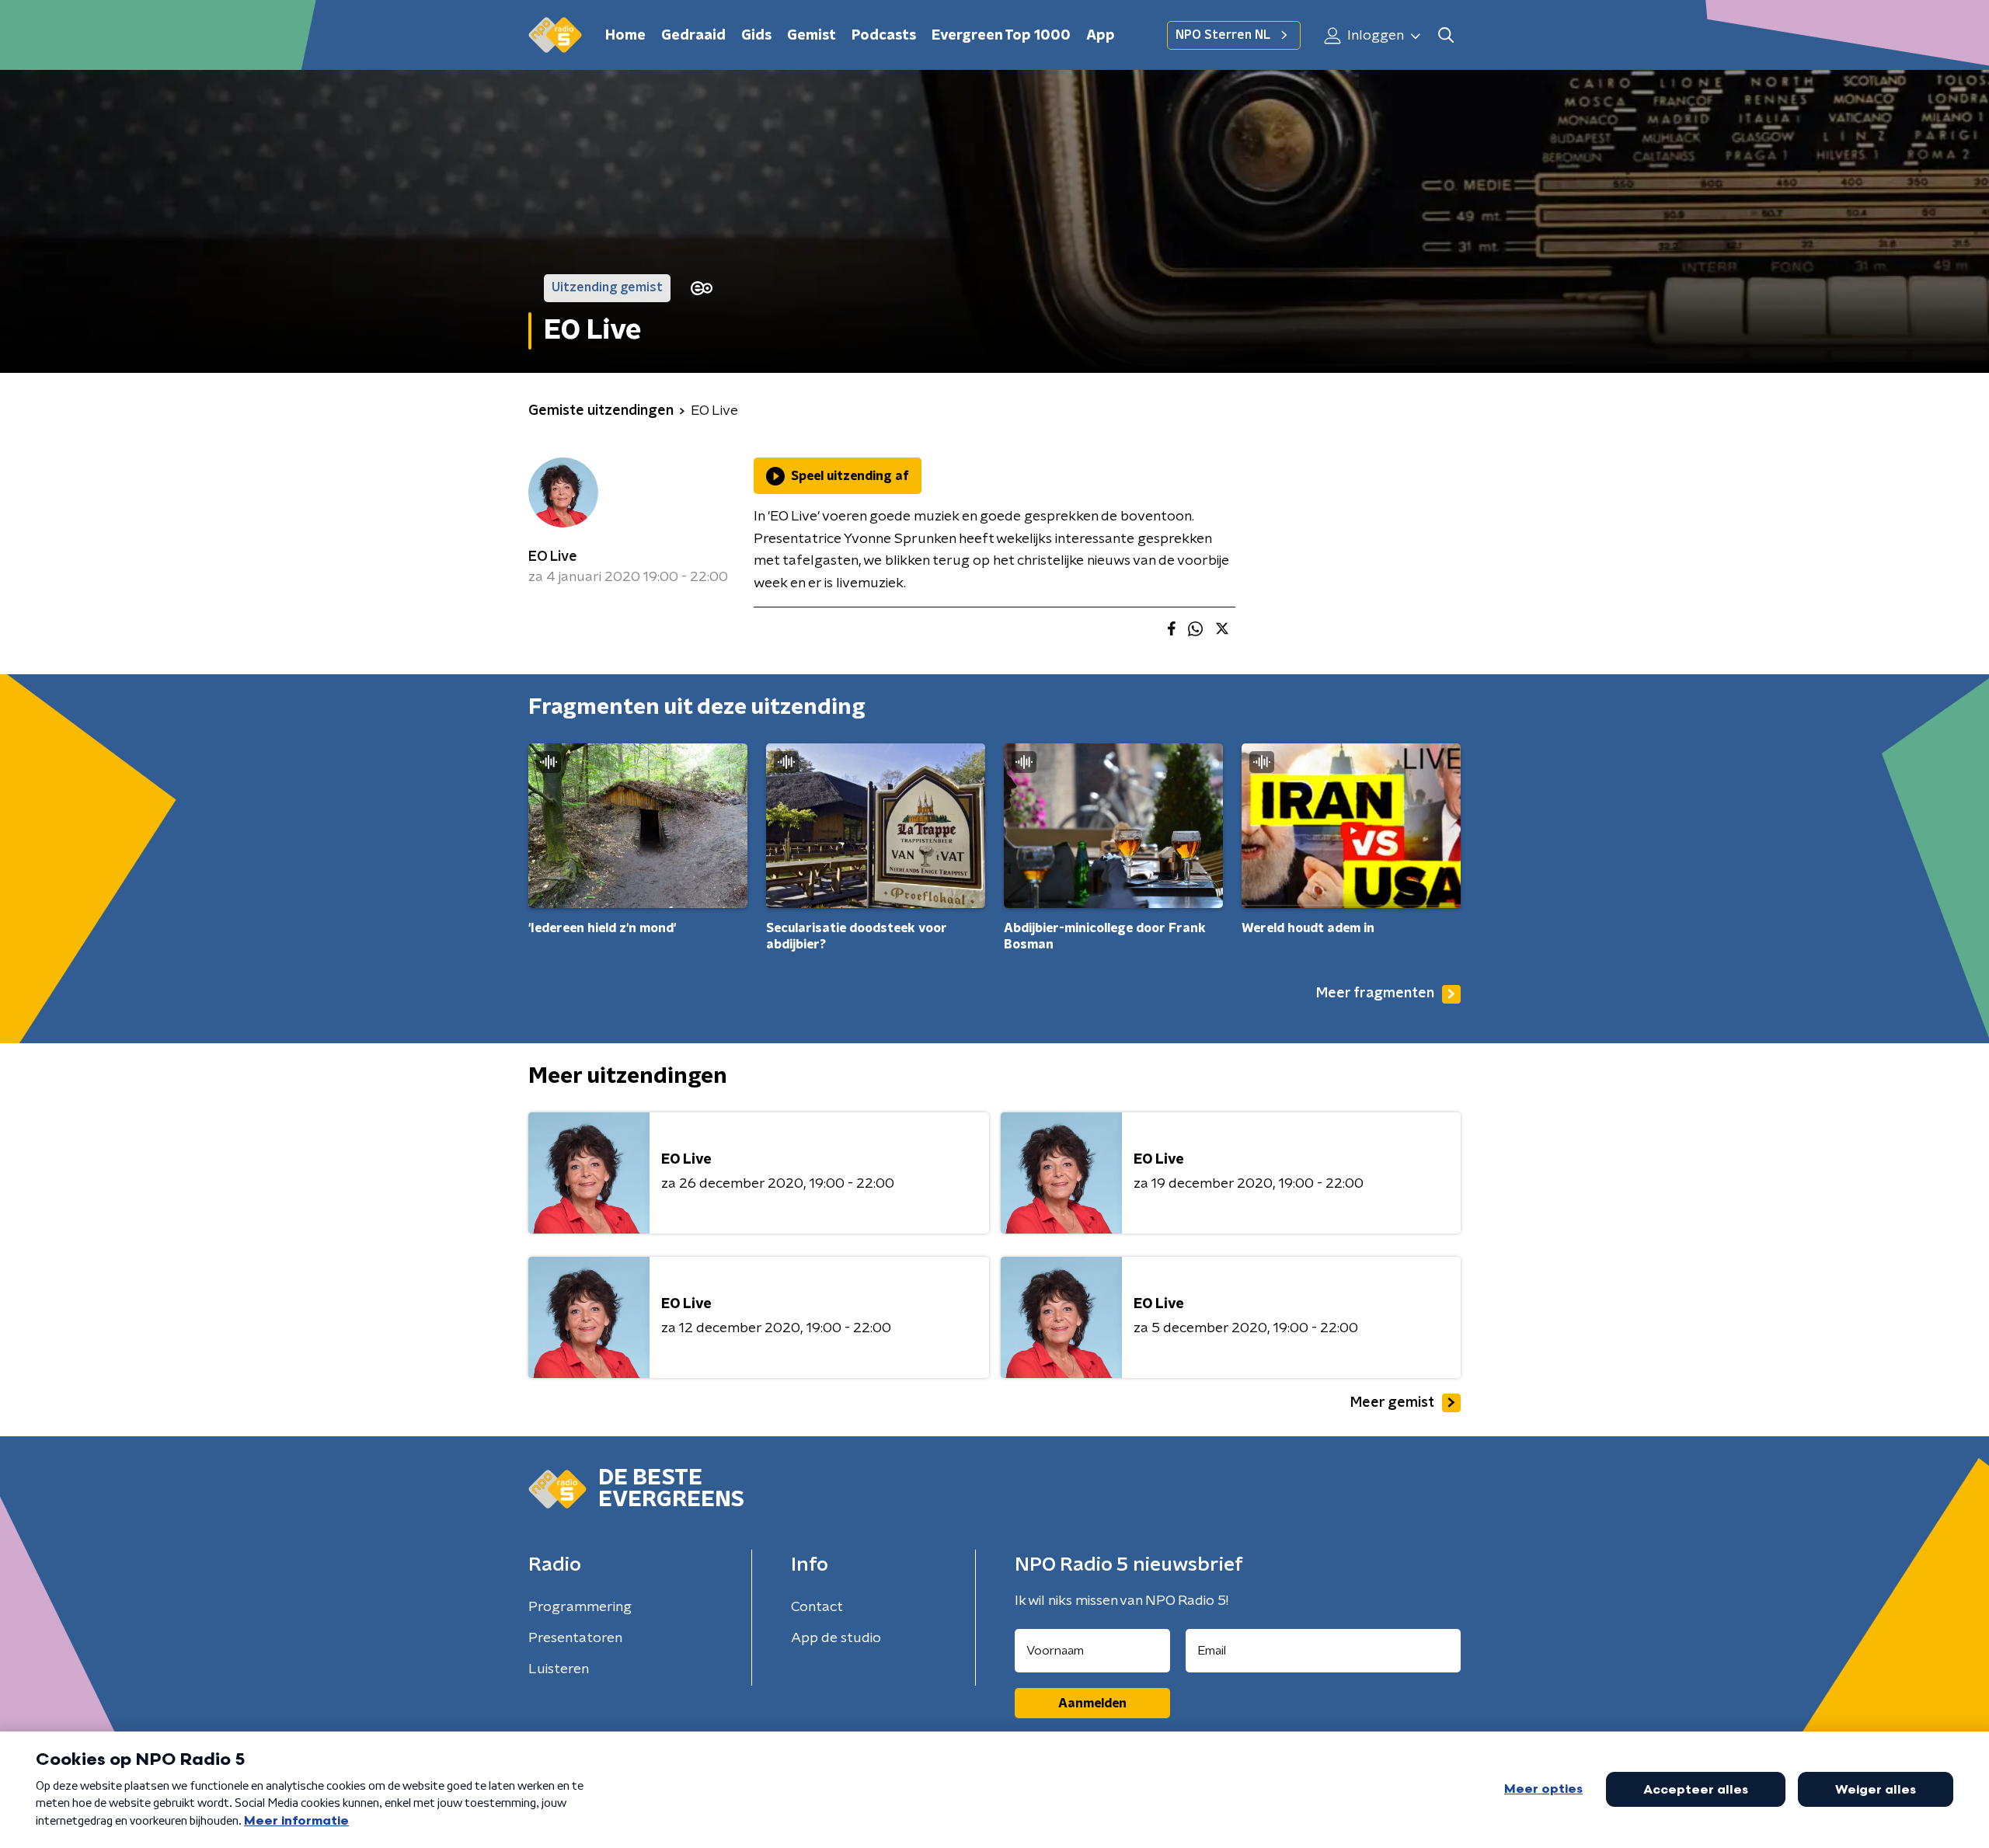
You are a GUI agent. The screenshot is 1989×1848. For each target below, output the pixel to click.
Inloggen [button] (1374, 36)
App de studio (836, 1638)
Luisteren (559, 1669)
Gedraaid (693, 36)
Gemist (812, 36)
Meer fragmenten (1375, 994)
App (1101, 36)
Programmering (580, 1607)
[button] (1446, 35)
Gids (756, 36)
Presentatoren (575, 1638)
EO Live (553, 557)
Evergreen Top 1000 (1001, 36)
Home (625, 36)
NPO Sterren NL (1223, 35)
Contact (817, 1607)
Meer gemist (1392, 1403)
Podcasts (884, 36)
